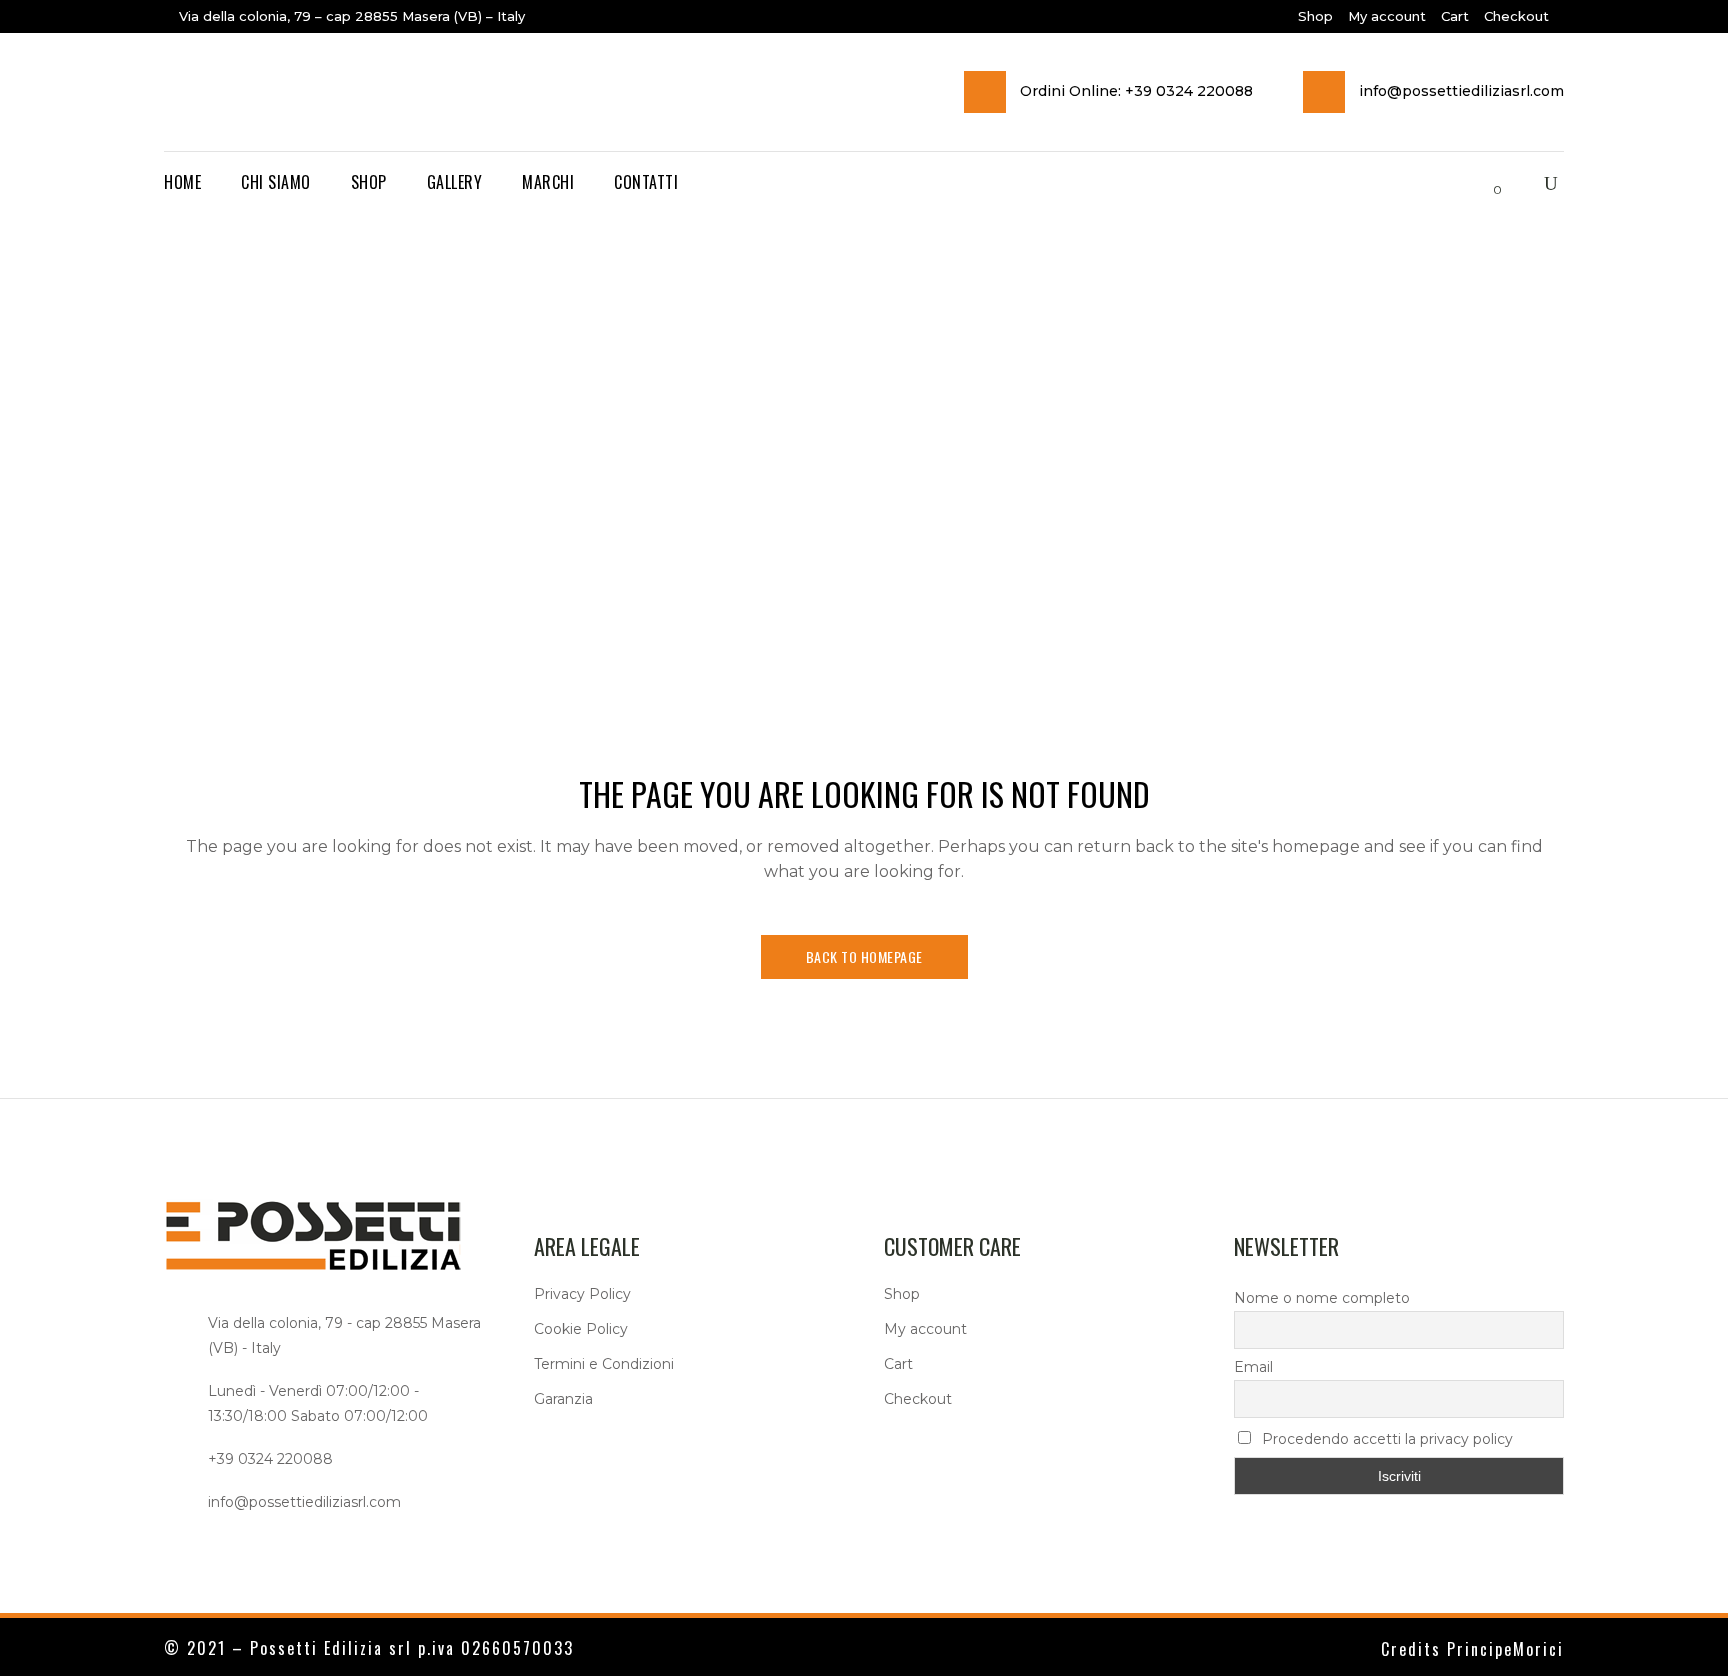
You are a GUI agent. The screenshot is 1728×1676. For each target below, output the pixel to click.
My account (1387, 16)
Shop (1315, 16)
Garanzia (563, 1399)
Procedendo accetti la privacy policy (1385, 1439)
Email (1253, 1367)
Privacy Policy (582, 1294)
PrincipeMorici (1505, 1649)
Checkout (1516, 16)
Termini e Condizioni (604, 1364)
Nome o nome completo (1322, 1298)
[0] (1481, 183)
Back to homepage (864, 956)
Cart (1455, 16)
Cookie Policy (581, 1329)
